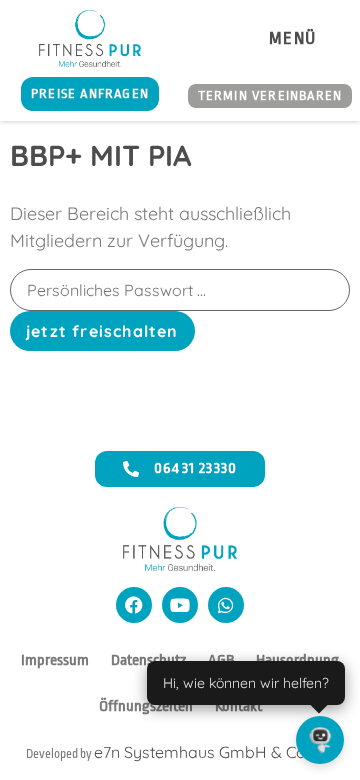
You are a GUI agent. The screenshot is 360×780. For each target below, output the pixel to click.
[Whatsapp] (226, 605)
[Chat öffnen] (320, 740)
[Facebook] (134, 605)
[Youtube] (180, 605)
